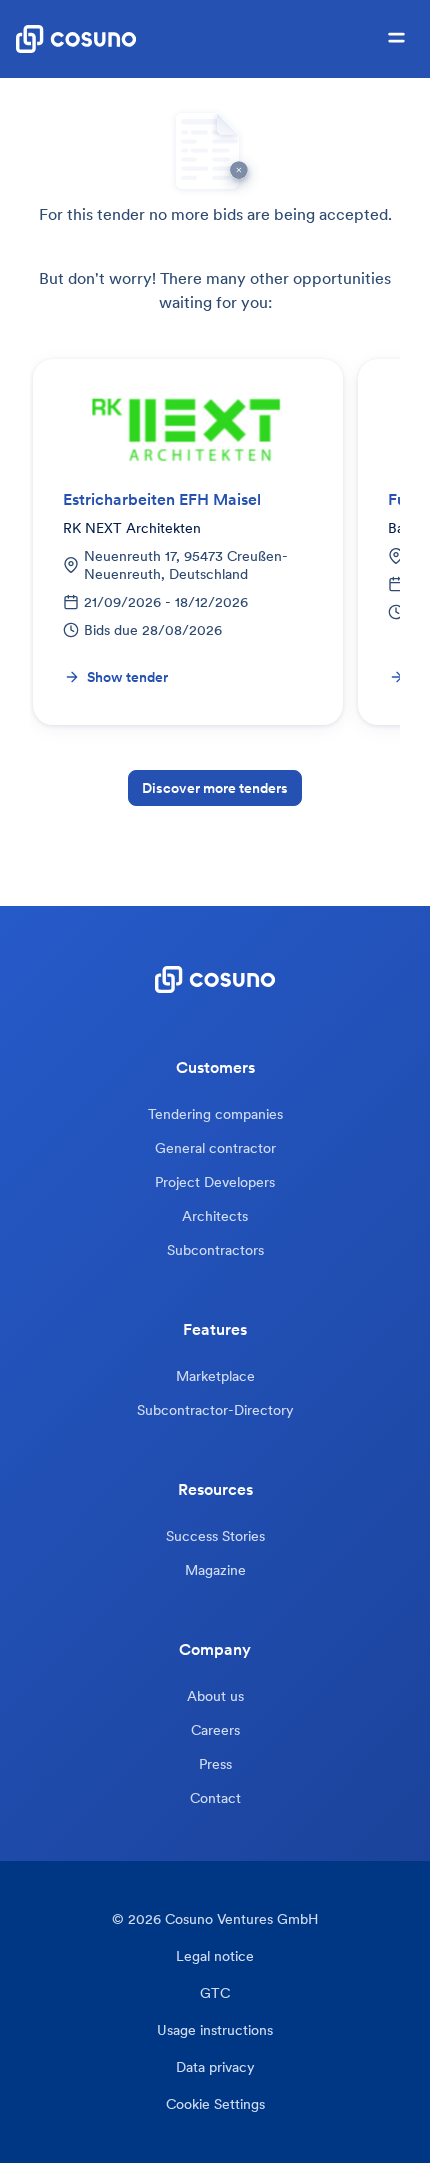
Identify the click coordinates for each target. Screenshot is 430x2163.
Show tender (127, 677)
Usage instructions (215, 2030)
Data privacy (215, 2067)
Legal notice (215, 1956)
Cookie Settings (215, 2104)
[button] (396, 39)
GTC (215, 1993)
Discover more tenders (215, 788)
